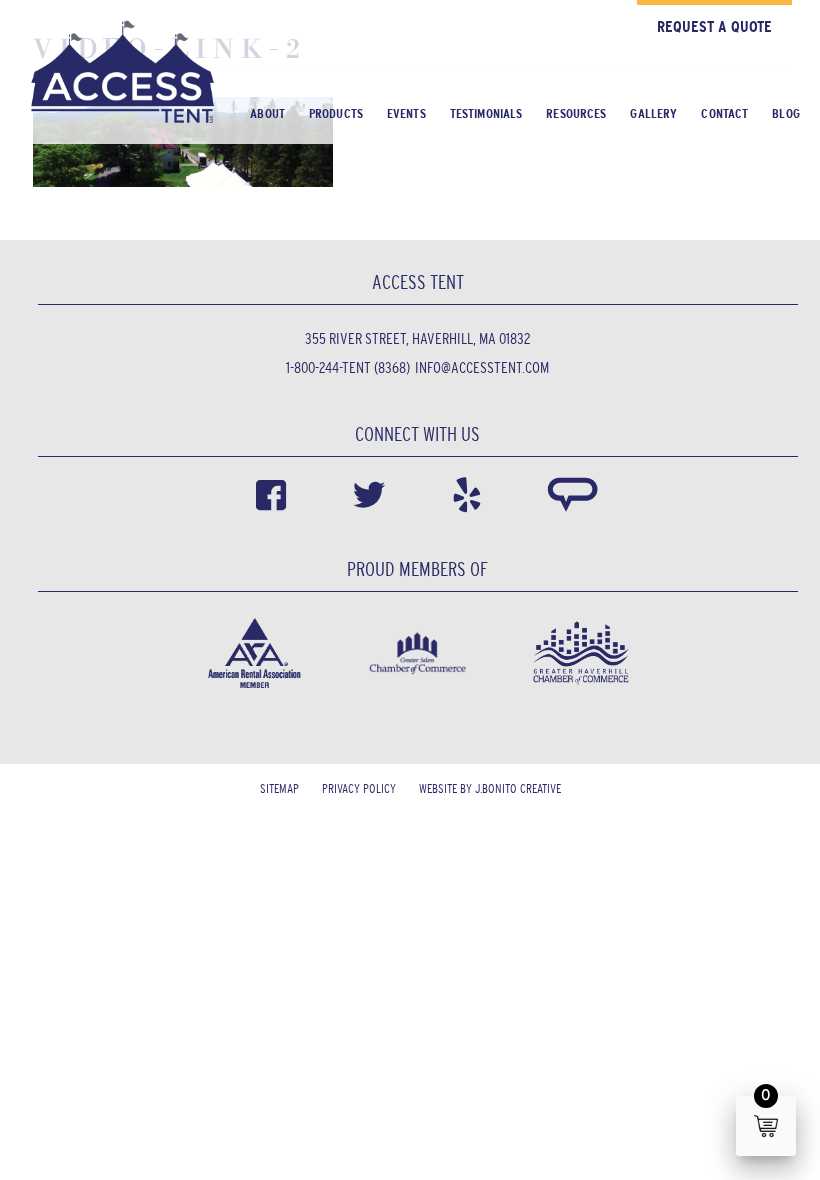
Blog (786, 113)
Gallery (653, 113)
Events (406, 113)
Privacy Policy (359, 788)
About (267, 113)
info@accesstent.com (482, 367)
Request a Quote (714, 26)
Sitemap (279, 788)
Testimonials (486, 113)
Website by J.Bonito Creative (490, 788)
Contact (724, 113)
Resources (576, 113)
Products (336, 113)
